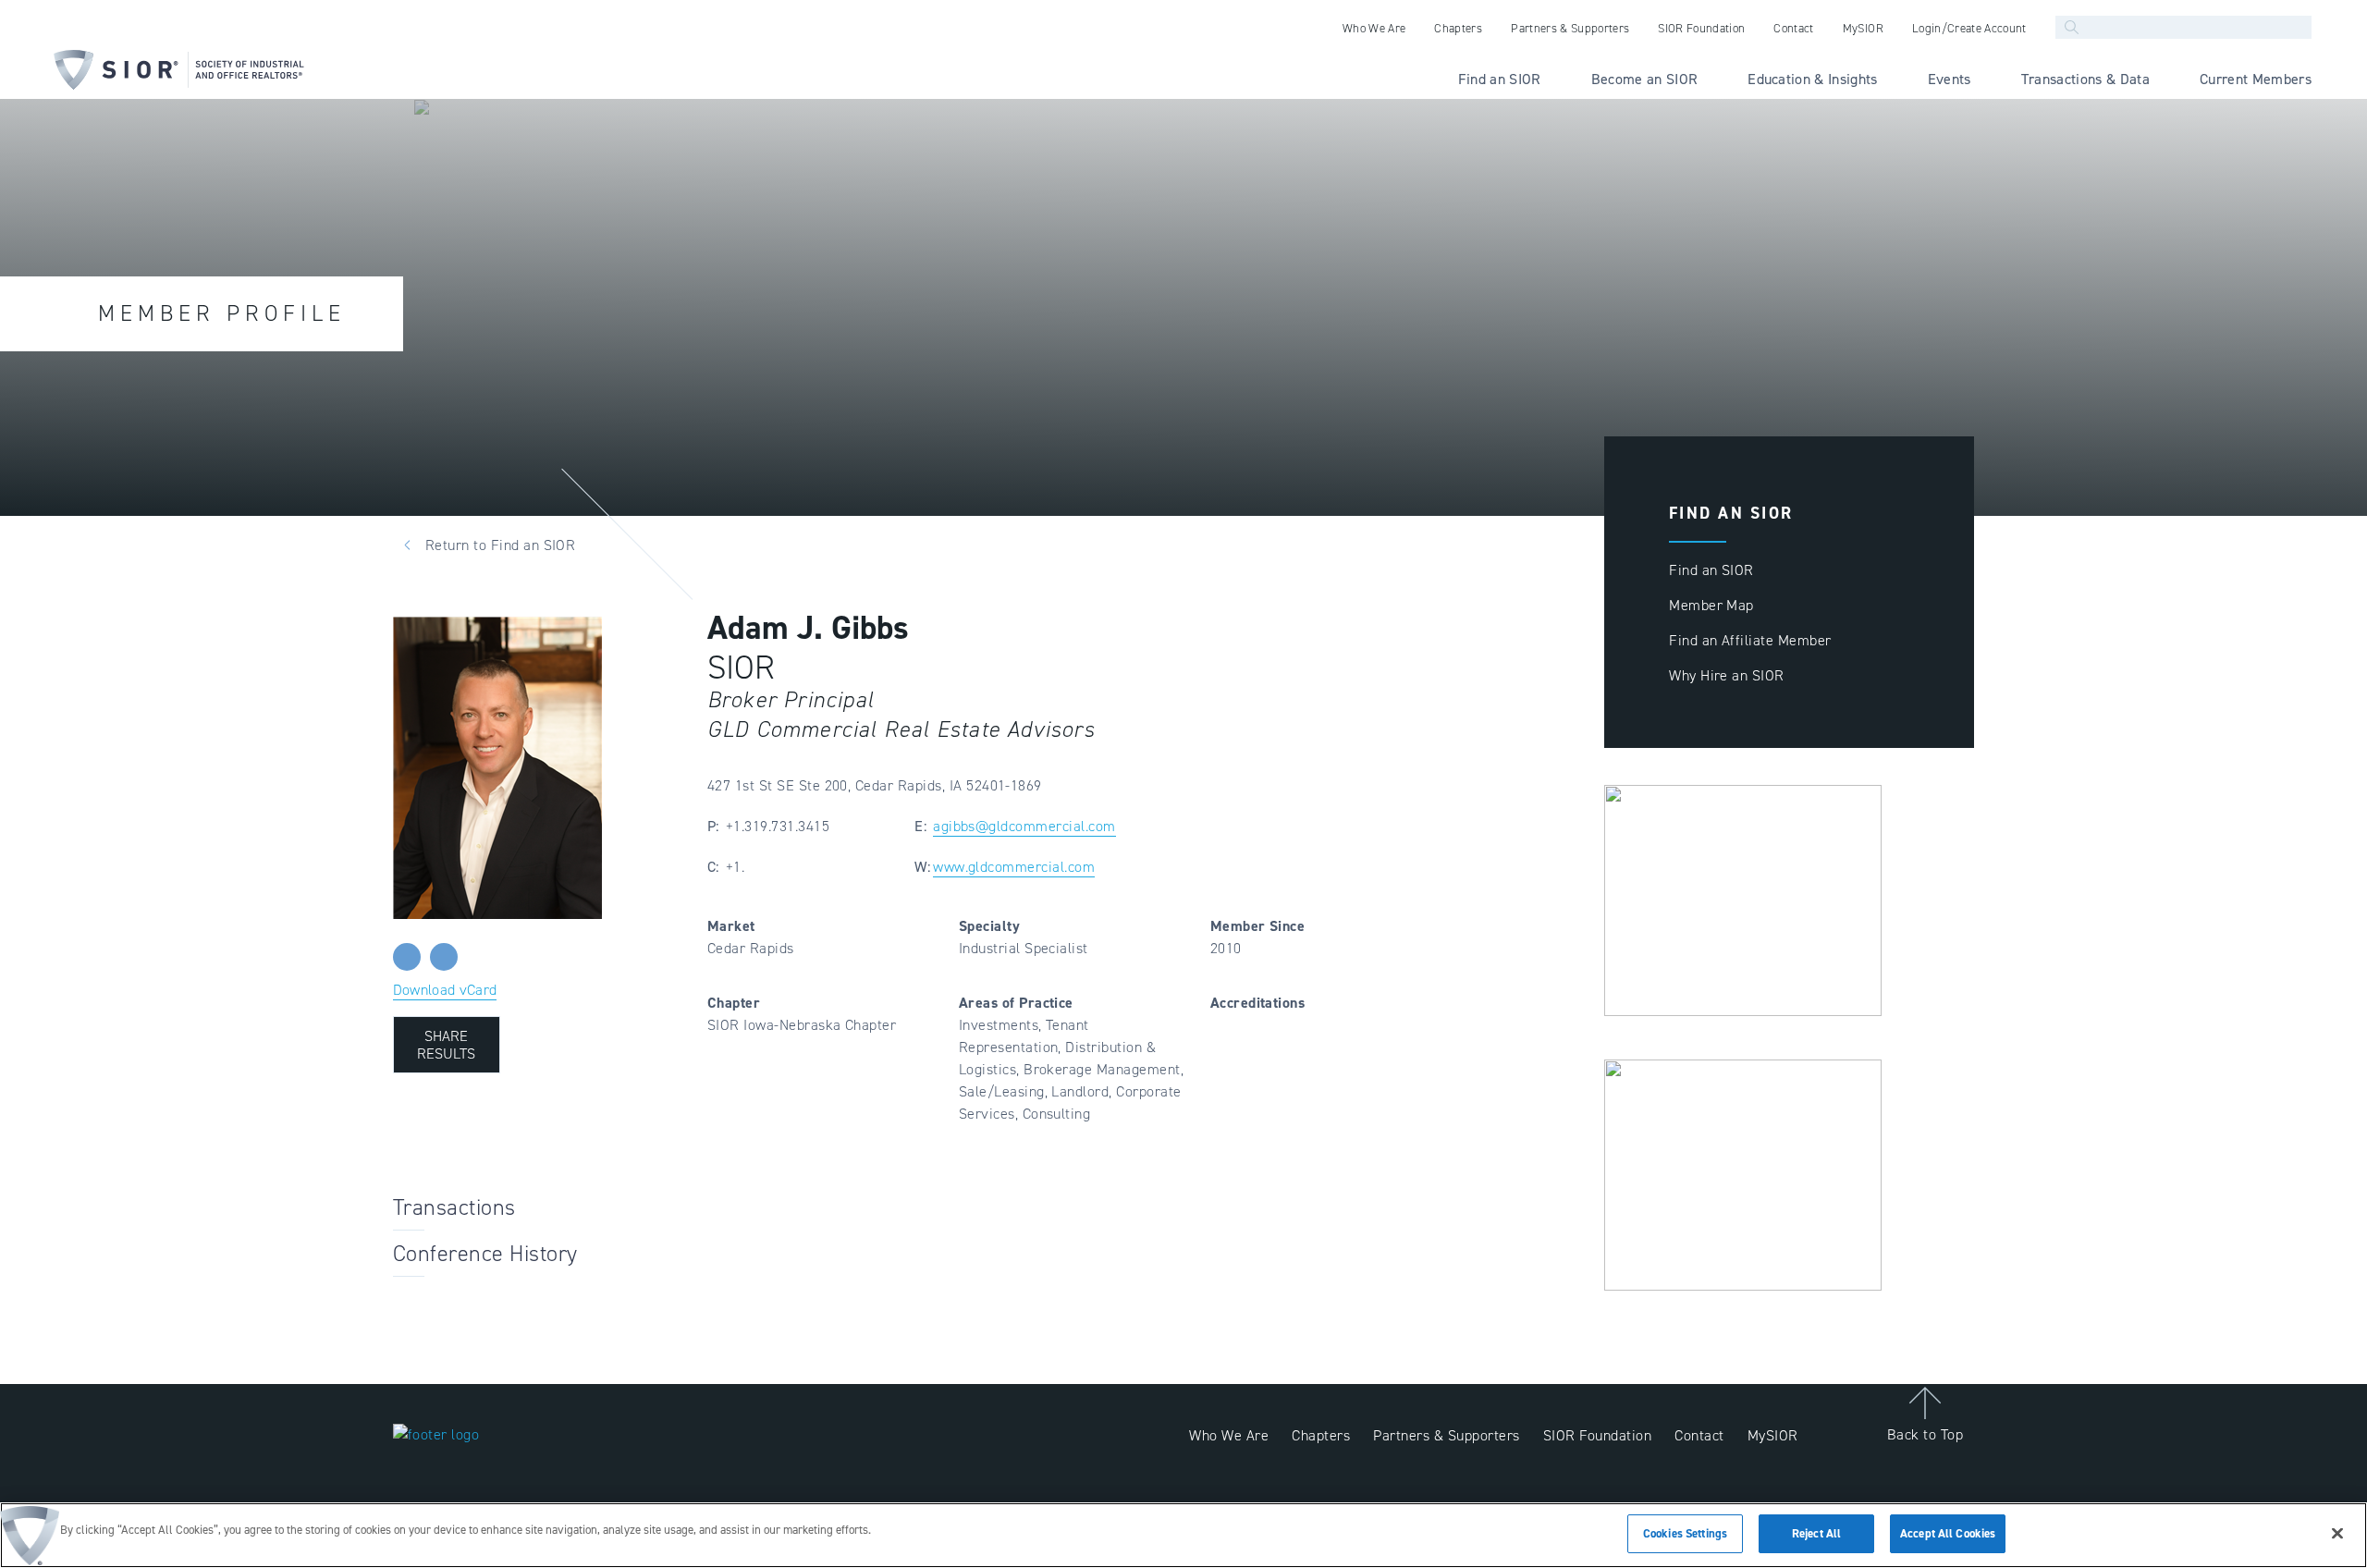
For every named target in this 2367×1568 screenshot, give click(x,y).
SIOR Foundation (1597, 1435)
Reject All (1816, 1533)
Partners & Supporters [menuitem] (1570, 28)
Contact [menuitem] (1793, 28)
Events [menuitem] (1950, 79)
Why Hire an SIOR (1727, 675)
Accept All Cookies (1948, 1533)
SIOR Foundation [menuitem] (1701, 28)
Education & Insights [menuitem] (1813, 79)
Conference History (485, 1254)
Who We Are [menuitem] (1374, 28)
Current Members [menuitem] (2256, 79)
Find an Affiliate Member (1750, 640)
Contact (1699, 1435)
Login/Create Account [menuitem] (1969, 28)
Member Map (1711, 605)
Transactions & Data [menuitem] (2085, 79)
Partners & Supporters (1446, 1435)
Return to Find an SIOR (501, 545)
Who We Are (1229, 1435)
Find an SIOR (1711, 570)
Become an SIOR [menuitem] (1645, 79)
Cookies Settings (1685, 1533)
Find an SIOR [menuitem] (1500, 79)
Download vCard (445, 990)
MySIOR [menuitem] (1863, 28)
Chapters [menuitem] (1458, 28)
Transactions (454, 1207)
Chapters (1321, 1435)
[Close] (2337, 1533)
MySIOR (1773, 1435)
